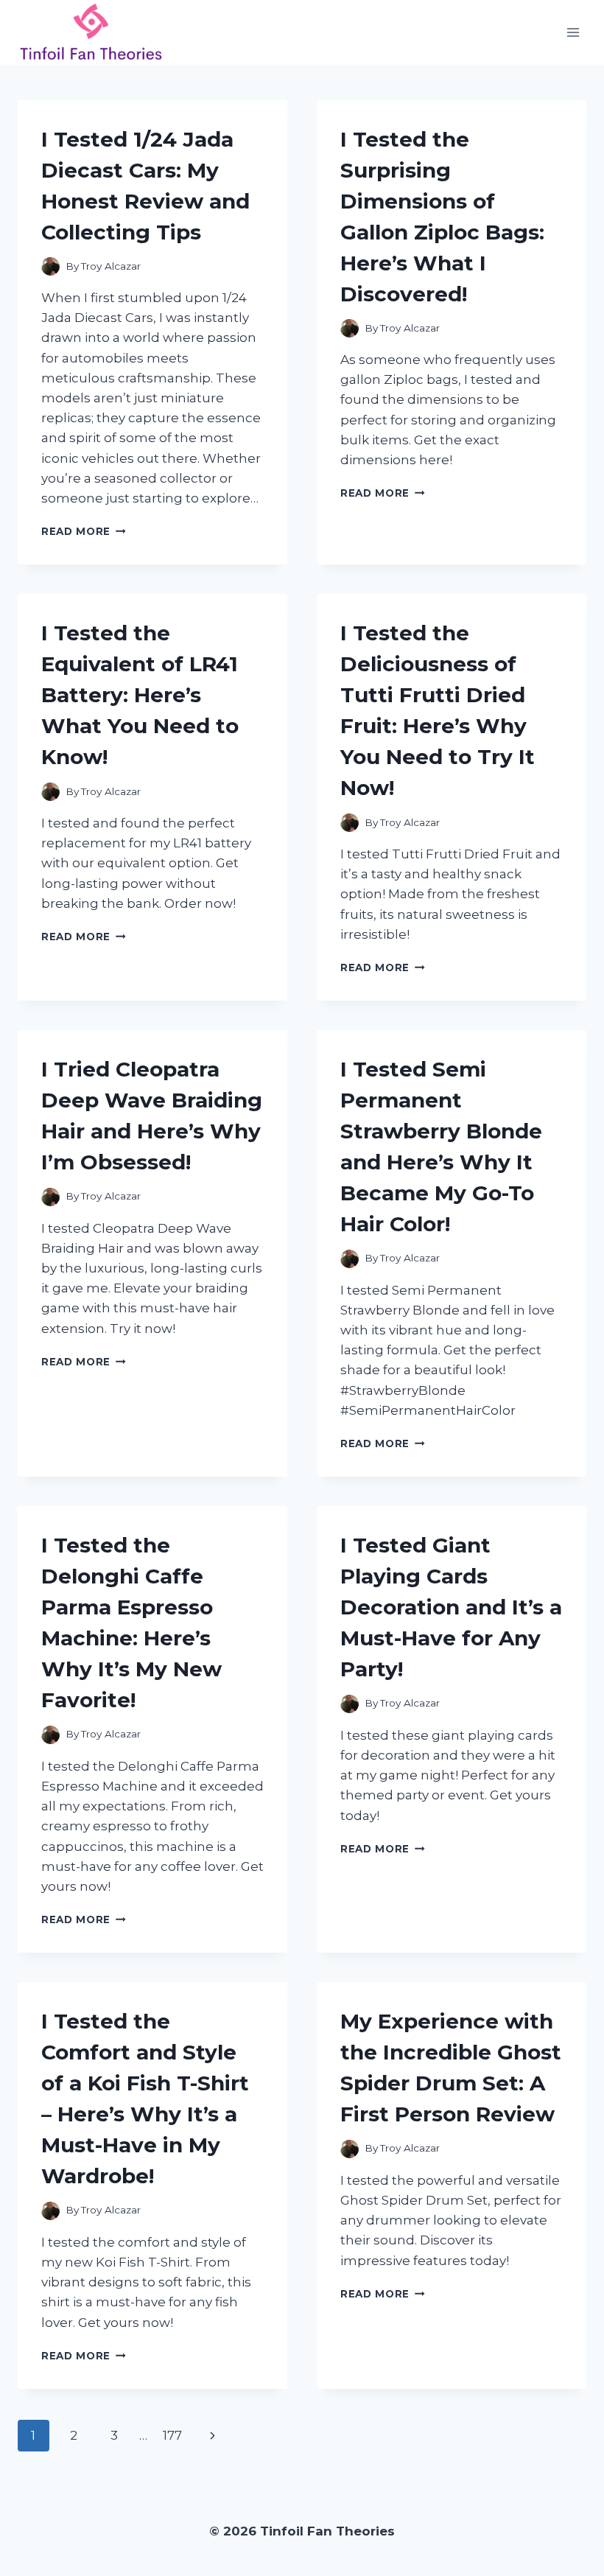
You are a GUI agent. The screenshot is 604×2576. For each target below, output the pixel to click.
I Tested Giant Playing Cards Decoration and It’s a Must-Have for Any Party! (451, 1607)
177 (172, 2435)
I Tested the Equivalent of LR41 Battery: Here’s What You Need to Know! (140, 695)
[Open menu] (573, 32)
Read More (84, 531)
